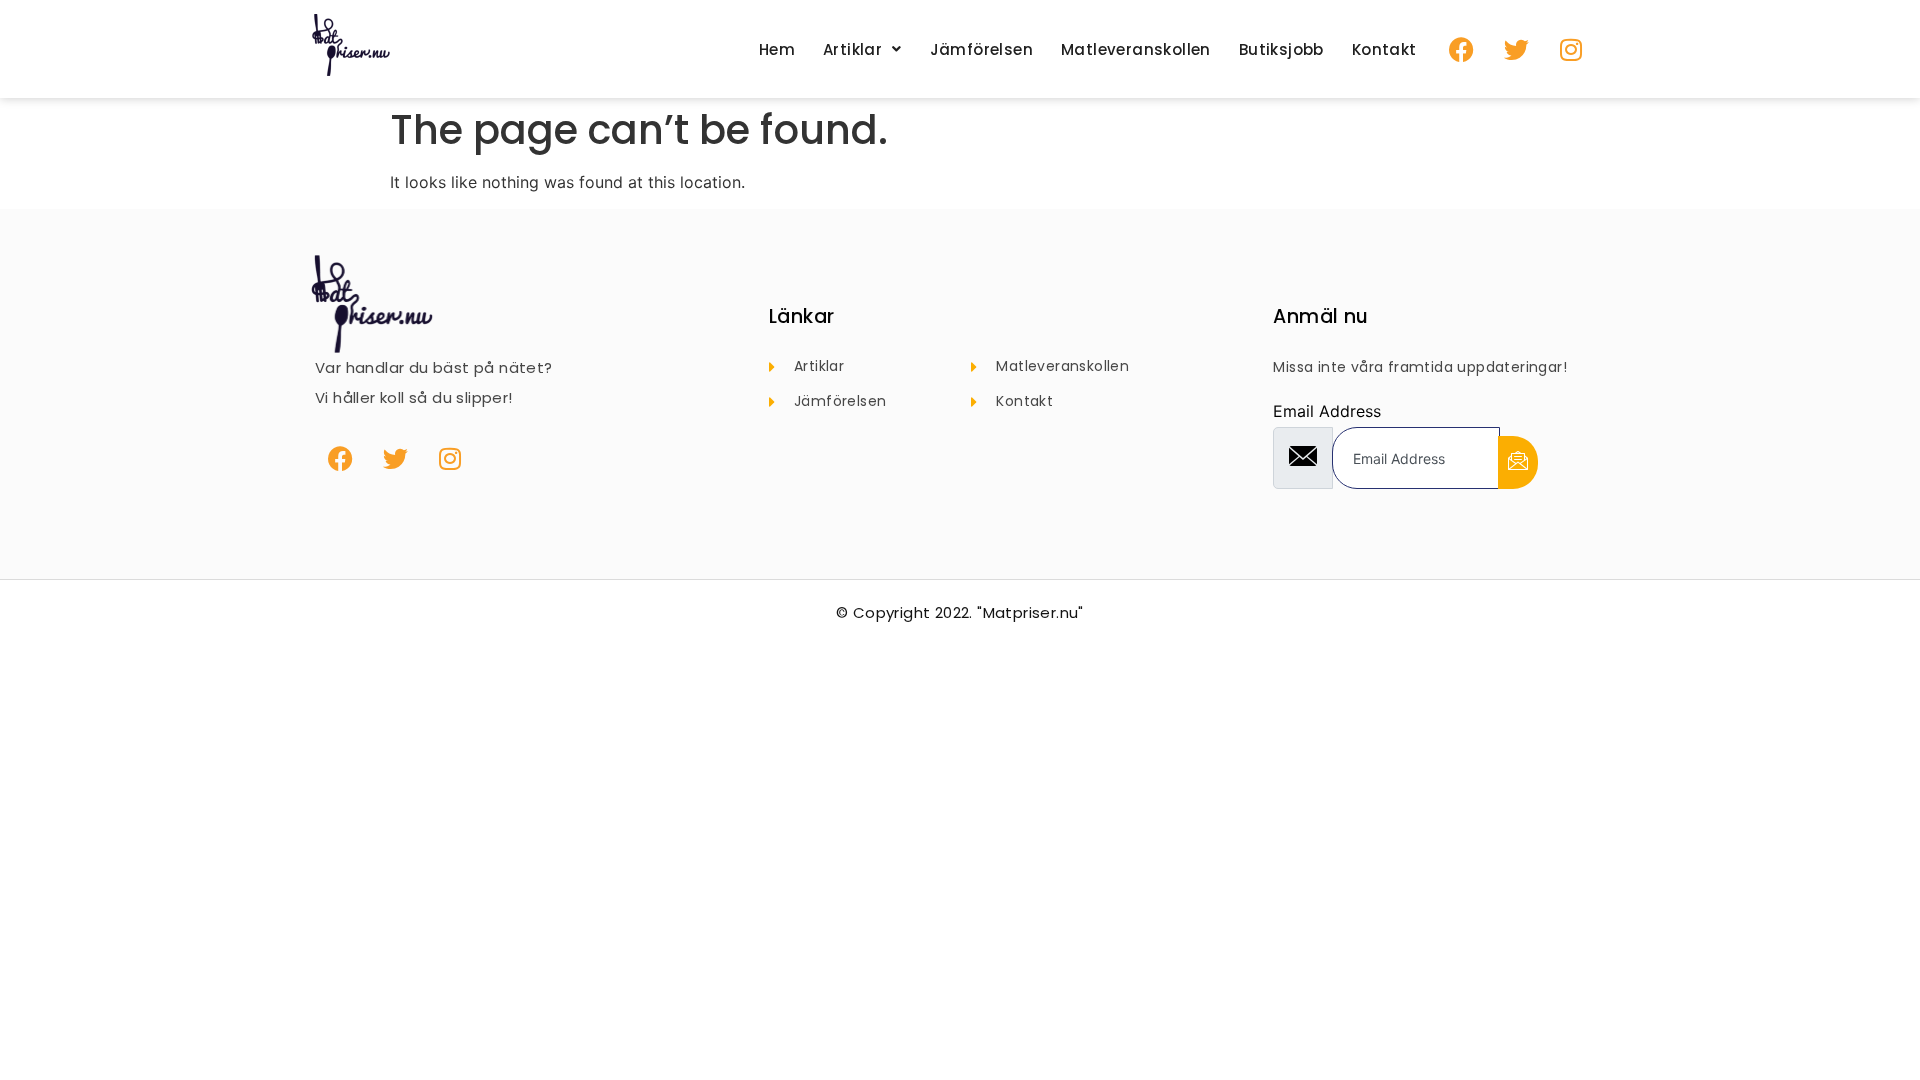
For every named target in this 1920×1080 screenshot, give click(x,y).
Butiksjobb (1281, 49)
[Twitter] (1516, 49)
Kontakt (1384, 49)
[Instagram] (1571, 49)
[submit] (1518, 462)
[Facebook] (1461, 49)
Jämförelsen (981, 49)
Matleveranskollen (1136, 49)
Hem (777, 49)
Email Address (1327, 411)
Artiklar (852, 49)
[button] (862, 49)
